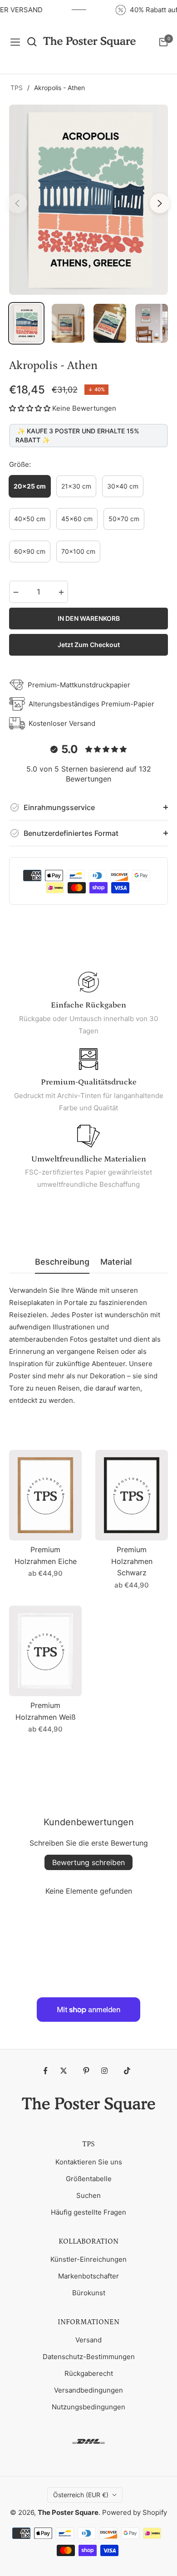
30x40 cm (123, 486)
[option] (88, 200)
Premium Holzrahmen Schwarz (132, 1561)
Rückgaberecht (89, 2373)
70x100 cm (78, 551)
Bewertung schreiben (88, 1862)
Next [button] (160, 203)
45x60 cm (77, 519)
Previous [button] (17, 203)
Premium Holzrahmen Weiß (46, 1711)
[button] (30, 408)
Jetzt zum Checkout (89, 645)
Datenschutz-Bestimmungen (89, 2357)
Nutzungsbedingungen (88, 2407)
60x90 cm (30, 551)
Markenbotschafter (88, 2276)
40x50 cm (30, 519)
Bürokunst (89, 2293)
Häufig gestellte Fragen (88, 2212)
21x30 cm (76, 486)
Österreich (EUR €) (81, 2495)
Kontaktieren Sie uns (89, 2162)
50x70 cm (124, 519)
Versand (88, 2340)
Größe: (20, 464)
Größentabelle (89, 2179)
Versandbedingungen (88, 2390)
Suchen (88, 2195)
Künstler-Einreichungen (88, 2259)
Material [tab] (116, 1262)
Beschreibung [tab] (62, 1262)
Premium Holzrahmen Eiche (46, 1555)
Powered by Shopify (135, 2512)
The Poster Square (68, 2512)
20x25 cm (30, 486)
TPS (17, 88)
